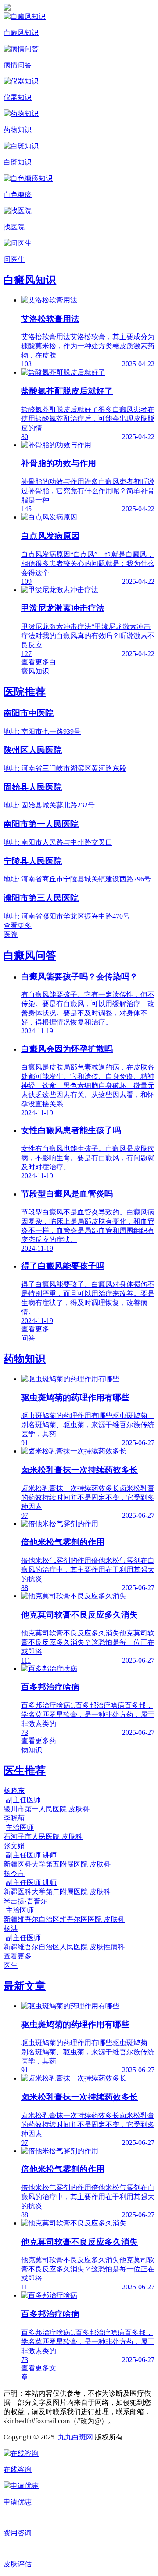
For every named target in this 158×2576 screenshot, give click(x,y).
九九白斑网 (74, 2437)
